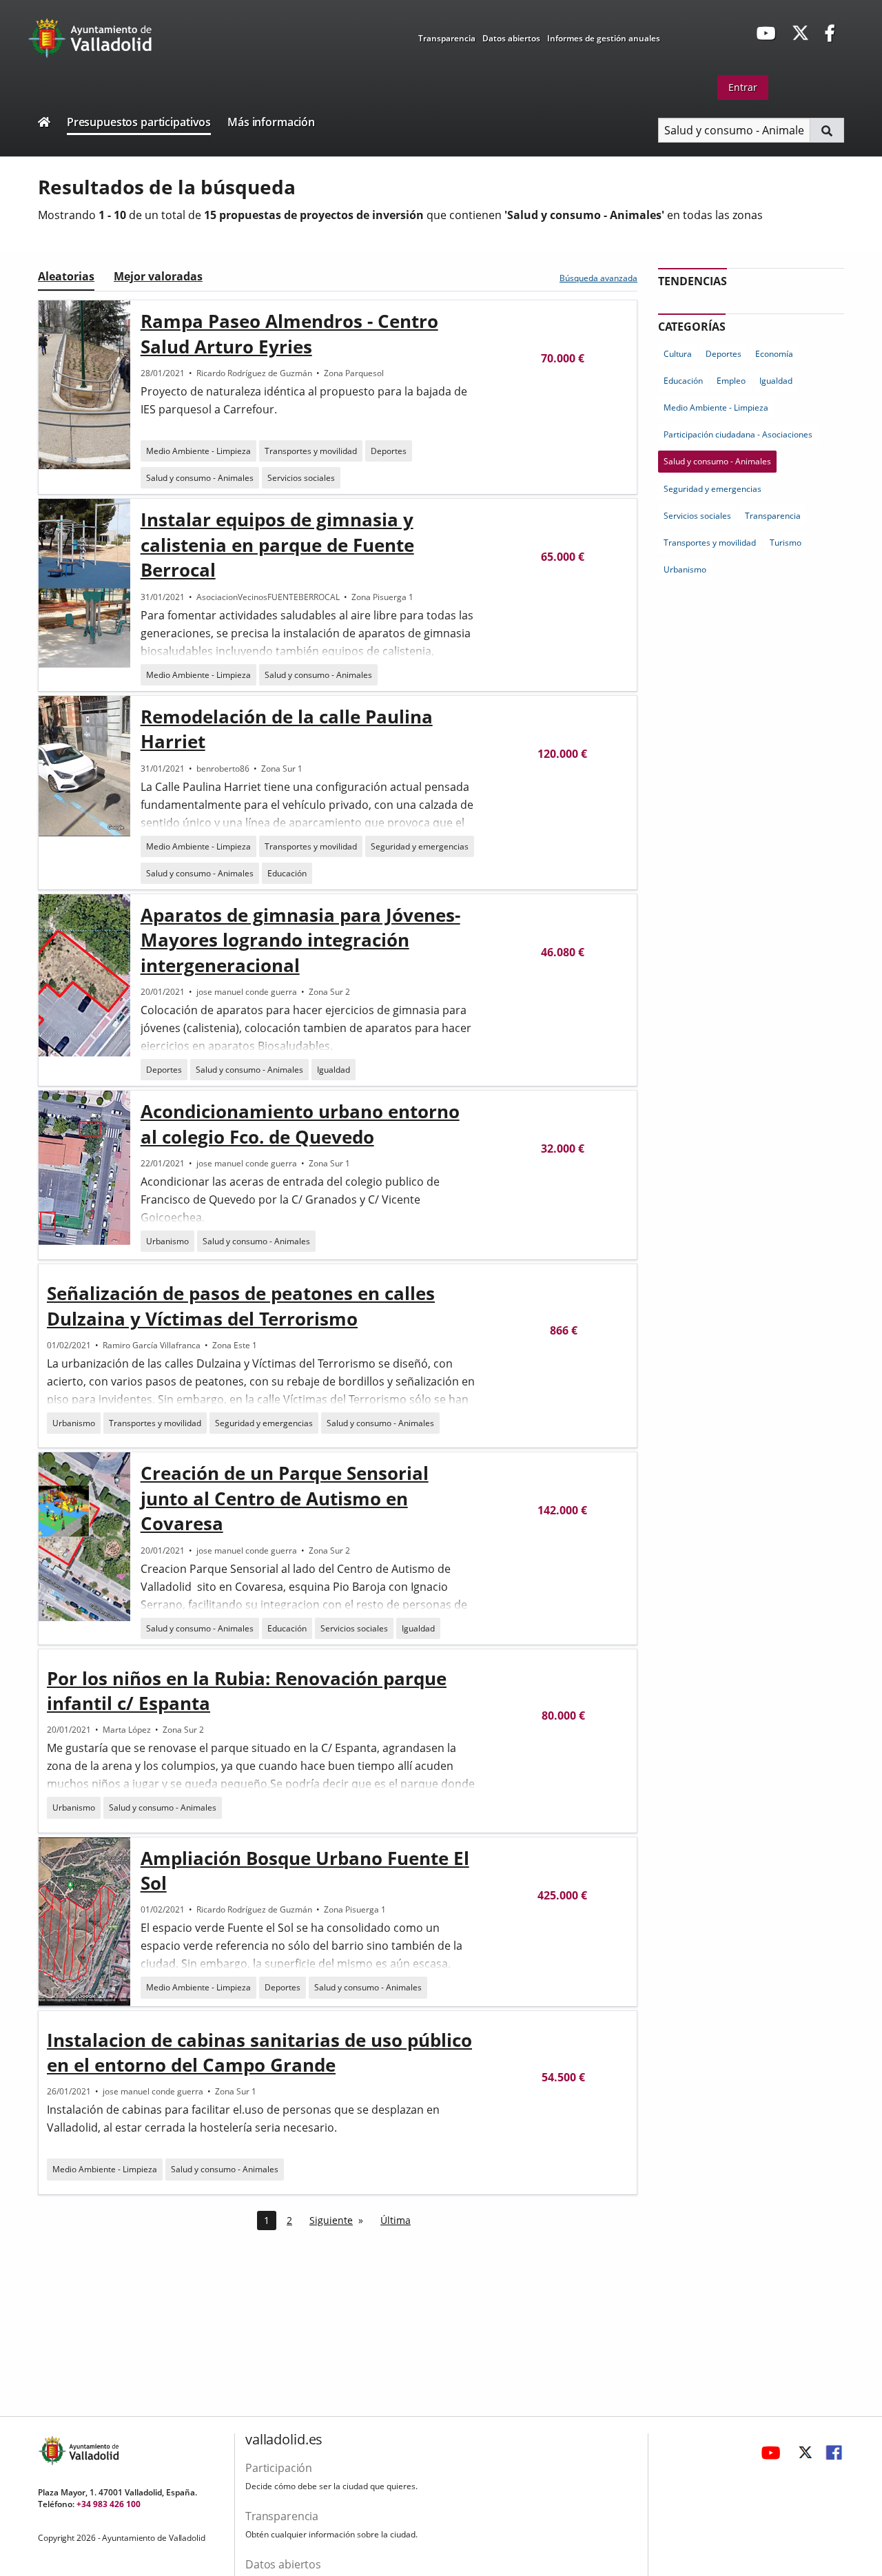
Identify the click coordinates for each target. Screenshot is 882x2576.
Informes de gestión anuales (604, 38)
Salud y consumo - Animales (200, 478)
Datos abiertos (511, 38)
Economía (774, 354)
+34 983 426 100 (109, 2504)
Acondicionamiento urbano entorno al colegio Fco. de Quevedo (300, 1124)
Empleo (731, 381)
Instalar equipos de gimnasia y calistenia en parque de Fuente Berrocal (277, 545)
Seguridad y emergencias (420, 846)
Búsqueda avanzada (598, 278)
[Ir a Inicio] (44, 124)
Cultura (678, 354)
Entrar (743, 87)
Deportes (389, 451)
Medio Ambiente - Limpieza (198, 451)
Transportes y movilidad (311, 451)
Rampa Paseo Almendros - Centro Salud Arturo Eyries (289, 333)
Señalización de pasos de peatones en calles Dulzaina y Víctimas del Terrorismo (241, 1306)
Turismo (786, 543)
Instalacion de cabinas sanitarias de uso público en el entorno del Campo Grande (259, 2052)
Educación (287, 873)
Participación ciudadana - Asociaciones (738, 434)
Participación (279, 2468)
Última (396, 2220)
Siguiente (331, 2220)
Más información (271, 122)
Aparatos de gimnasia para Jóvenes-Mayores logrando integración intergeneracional (300, 940)
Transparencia (447, 38)
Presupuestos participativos (139, 122)
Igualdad (334, 1070)
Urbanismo (167, 1241)
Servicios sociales (301, 478)
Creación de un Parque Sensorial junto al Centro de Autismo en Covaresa (285, 1498)
